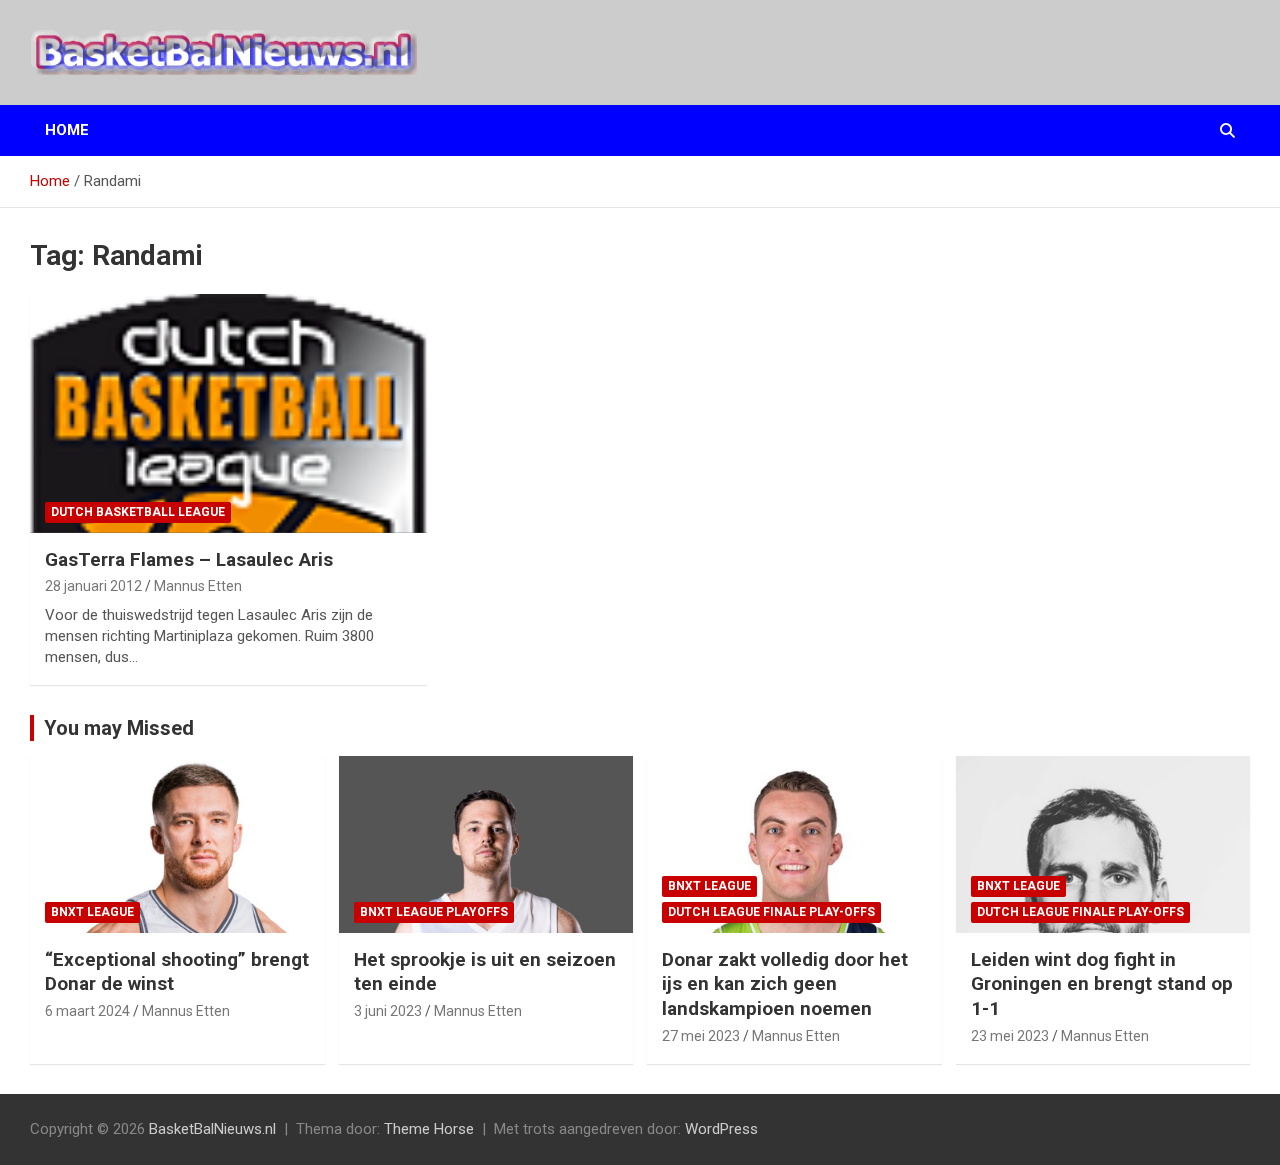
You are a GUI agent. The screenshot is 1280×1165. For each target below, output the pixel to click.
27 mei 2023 (701, 1036)
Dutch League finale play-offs (771, 912)
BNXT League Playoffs (434, 912)
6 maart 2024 (87, 1011)
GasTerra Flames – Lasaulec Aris (189, 559)
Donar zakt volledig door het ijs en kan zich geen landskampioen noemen (785, 984)
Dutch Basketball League (138, 512)
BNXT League (92, 912)
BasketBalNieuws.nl (212, 1129)
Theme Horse (429, 1129)
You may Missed (119, 728)
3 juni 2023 (388, 1011)
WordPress (721, 1129)
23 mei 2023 (1010, 1036)
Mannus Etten (198, 586)
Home (67, 130)
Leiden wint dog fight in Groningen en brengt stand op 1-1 (1102, 984)
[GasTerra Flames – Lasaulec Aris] (229, 414)
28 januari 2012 (93, 586)
